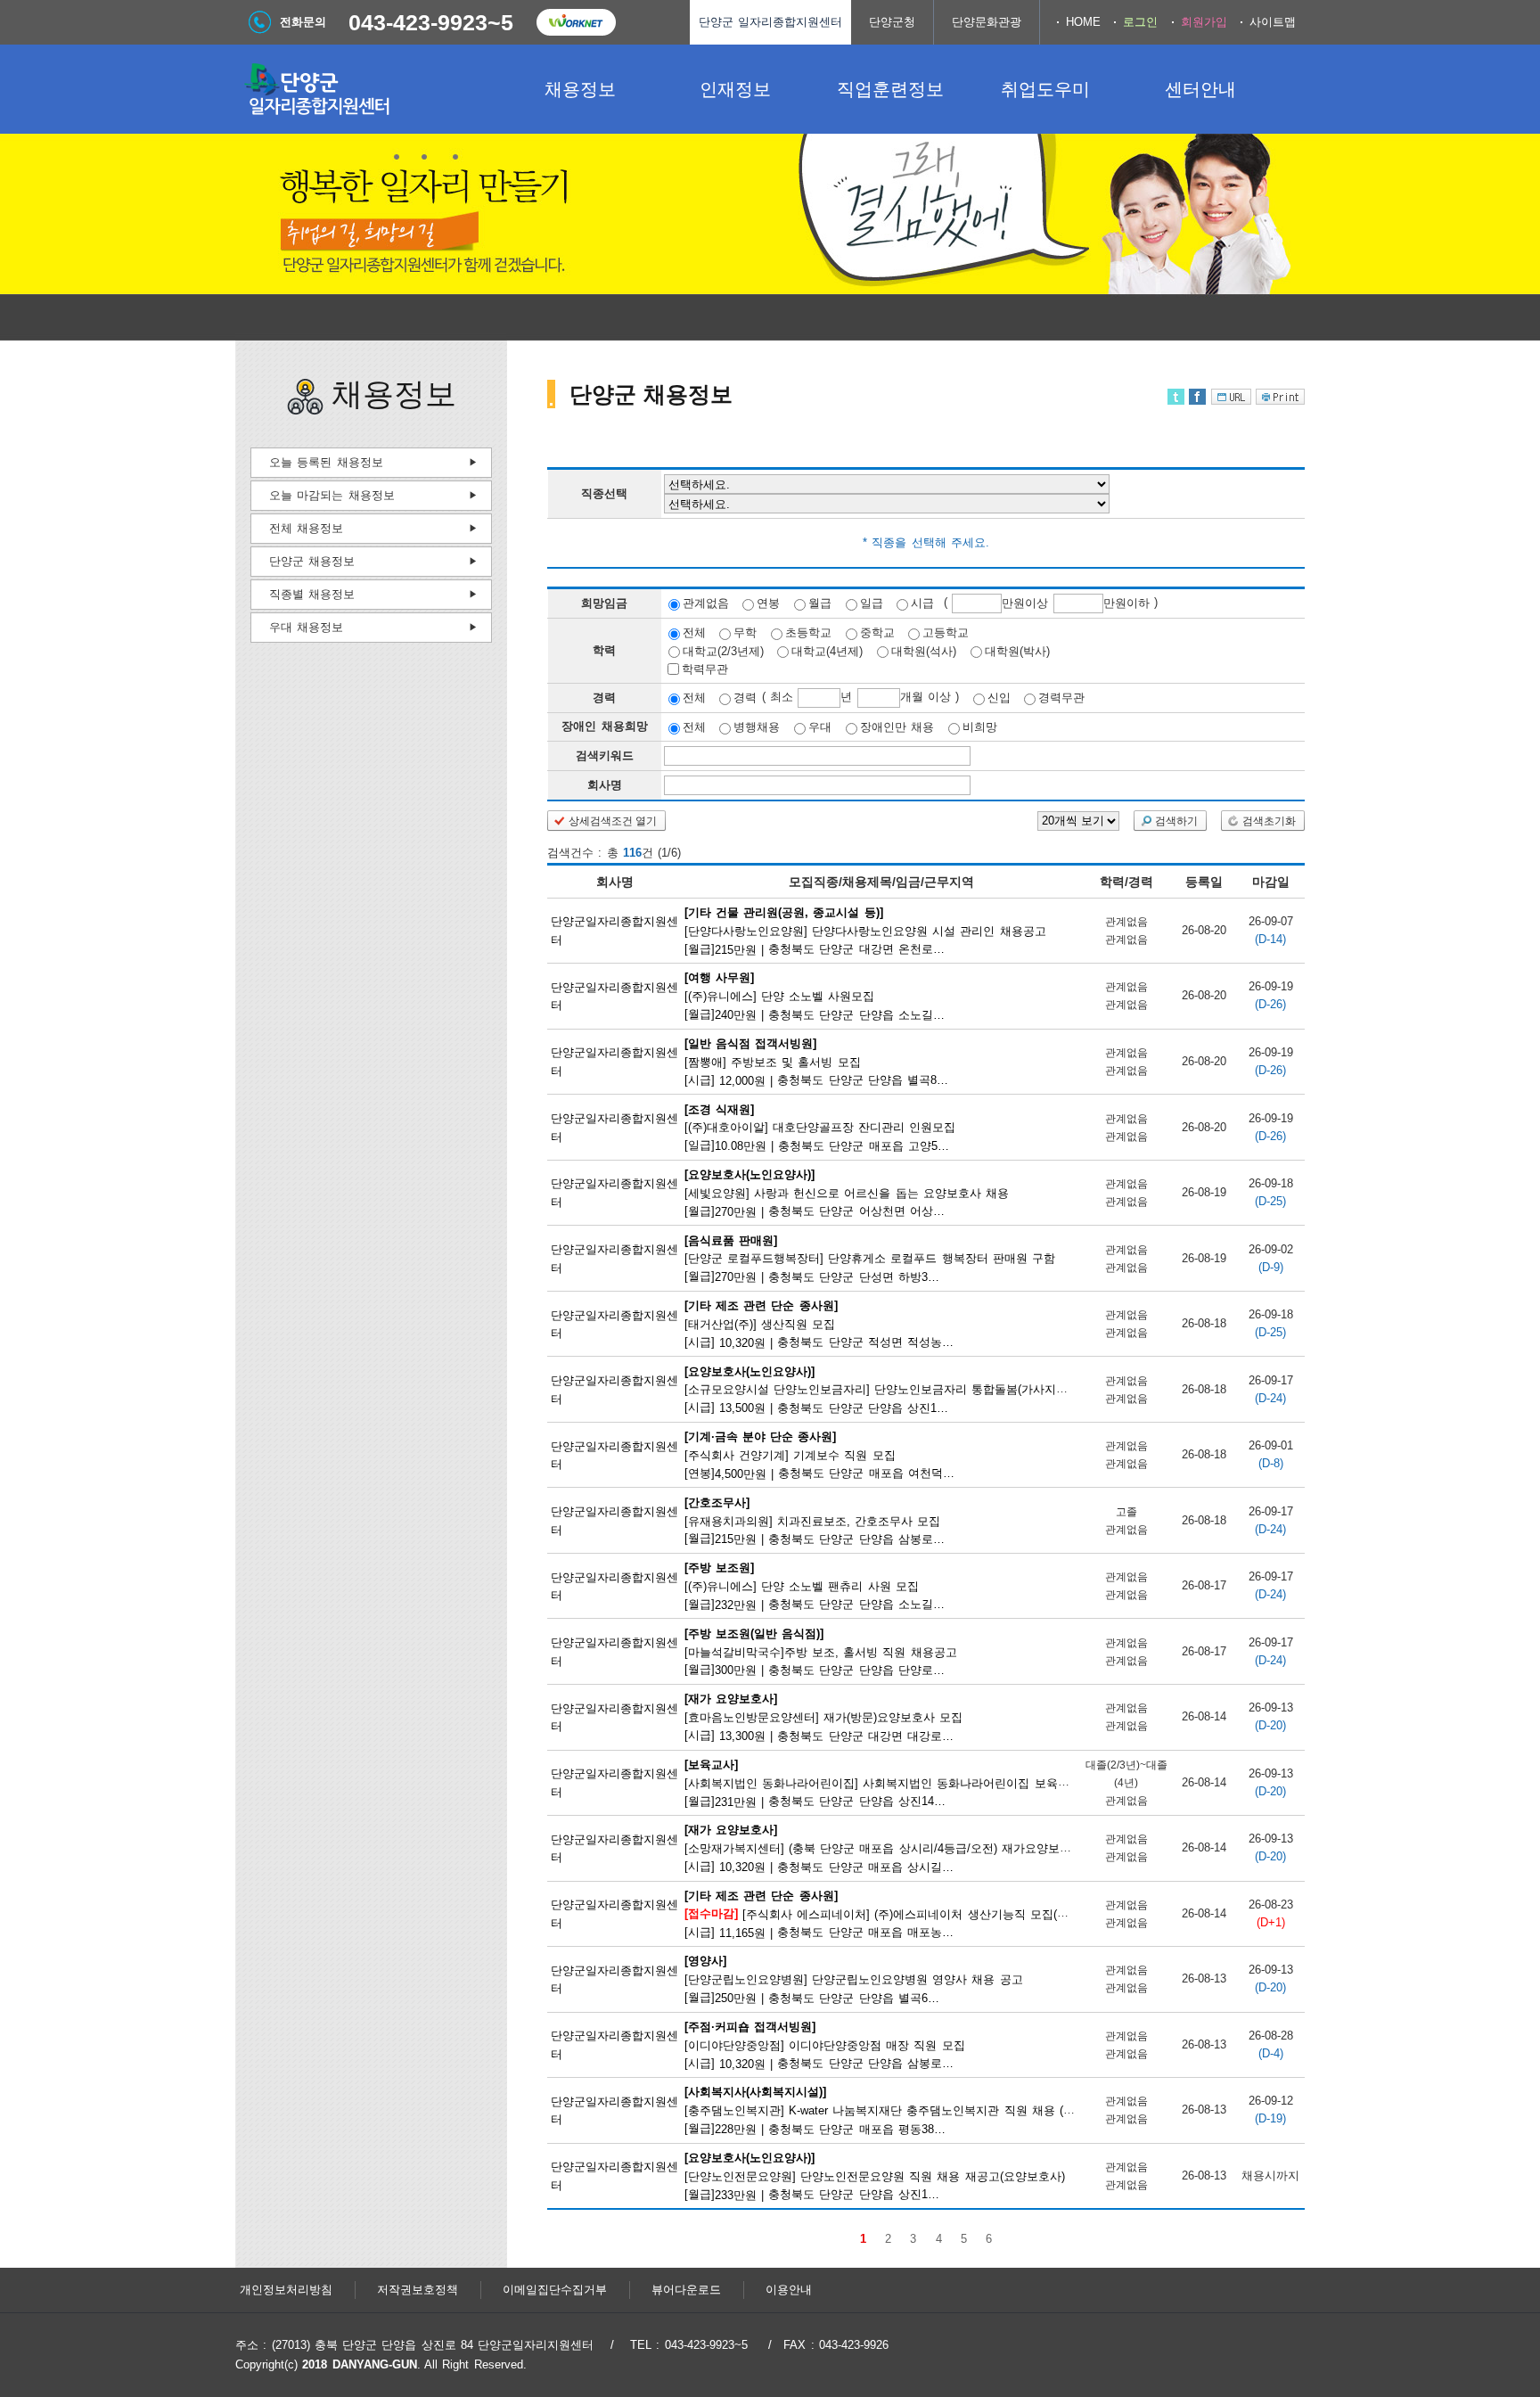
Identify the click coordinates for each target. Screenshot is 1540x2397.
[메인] (369, 89)
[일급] (821, 1127)
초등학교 (808, 632)
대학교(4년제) (827, 650)
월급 (820, 603)
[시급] (820, 1062)
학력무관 (705, 669)
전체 (694, 632)
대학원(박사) (1017, 650)
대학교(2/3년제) (723, 650)
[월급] (865, 930)
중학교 (877, 632)
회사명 (605, 785)
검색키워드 (605, 755)
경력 (745, 698)
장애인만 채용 (897, 727)
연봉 (768, 603)
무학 (745, 632)
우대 (820, 727)
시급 (922, 603)
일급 (872, 603)
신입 (999, 698)
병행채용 (757, 727)
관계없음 (706, 603)
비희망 (980, 727)
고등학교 (946, 632)
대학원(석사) (924, 650)
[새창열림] (576, 22)
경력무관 (1061, 698)
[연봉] (821, 1455)
